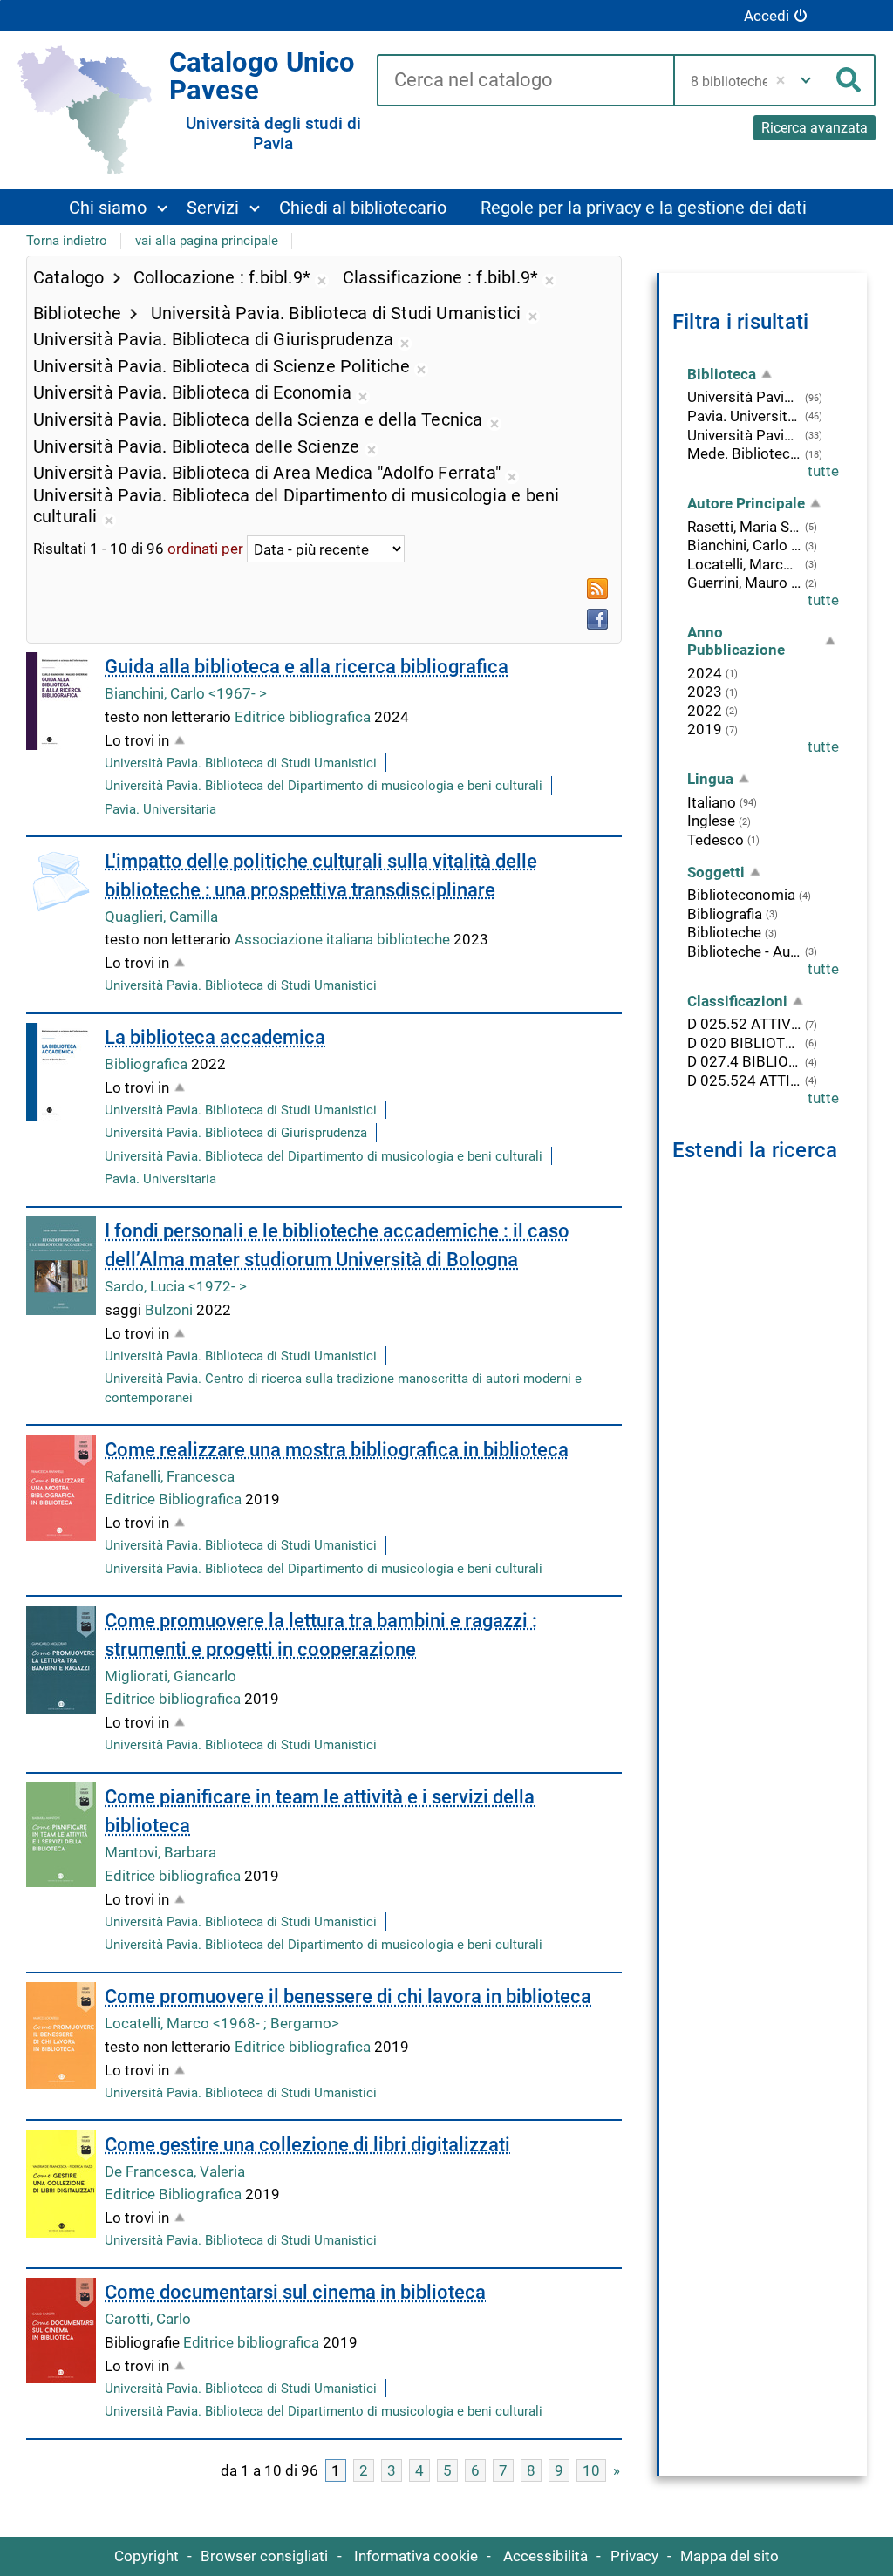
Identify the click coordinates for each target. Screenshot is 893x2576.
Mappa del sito (729, 2556)
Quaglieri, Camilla (161, 917)
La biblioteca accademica (215, 1037)
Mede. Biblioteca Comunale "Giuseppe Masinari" (744, 453)
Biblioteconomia (741, 895)
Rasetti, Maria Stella (744, 527)
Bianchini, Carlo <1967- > (186, 693)
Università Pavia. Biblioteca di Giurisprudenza (236, 1133)
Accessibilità (545, 2556)
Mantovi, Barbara (160, 1852)
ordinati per (205, 549)
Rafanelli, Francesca (170, 1476)
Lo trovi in (137, 740)
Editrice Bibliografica (175, 1499)
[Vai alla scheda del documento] (61, 701)
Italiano (712, 802)
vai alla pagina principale (207, 241)
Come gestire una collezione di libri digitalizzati (307, 2145)
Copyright (147, 2556)
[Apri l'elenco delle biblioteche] (806, 80)
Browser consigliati (264, 2556)
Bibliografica (148, 1064)
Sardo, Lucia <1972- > (176, 1286)
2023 (705, 692)
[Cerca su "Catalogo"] (525, 81)
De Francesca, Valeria (175, 2171)
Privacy (634, 2556)
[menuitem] (117, 207)
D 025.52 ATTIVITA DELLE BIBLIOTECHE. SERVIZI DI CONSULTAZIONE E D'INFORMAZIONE (744, 1024)
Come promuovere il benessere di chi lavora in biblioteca (348, 1997)
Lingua (710, 779)
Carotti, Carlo (148, 2319)
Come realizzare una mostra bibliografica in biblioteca (337, 1450)
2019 (705, 729)
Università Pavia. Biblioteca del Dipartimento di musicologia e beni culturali (324, 786)
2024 (705, 673)
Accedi (767, 16)
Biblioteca (722, 374)
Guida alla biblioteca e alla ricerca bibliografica (307, 667)
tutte (823, 471)
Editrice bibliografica (304, 717)
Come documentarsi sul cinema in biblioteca (295, 2292)
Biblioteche (724, 932)
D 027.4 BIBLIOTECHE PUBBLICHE (744, 1061)
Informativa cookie (416, 2556)
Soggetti (716, 872)
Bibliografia (725, 914)
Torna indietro (67, 241)
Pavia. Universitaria (160, 809)
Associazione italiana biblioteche (344, 939)
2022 (705, 711)
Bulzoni (170, 1310)
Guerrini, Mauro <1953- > (744, 583)
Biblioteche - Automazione (744, 951)
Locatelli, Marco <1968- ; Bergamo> (222, 2023)
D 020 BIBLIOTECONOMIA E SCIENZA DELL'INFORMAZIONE (744, 1043)
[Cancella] (781, 80)
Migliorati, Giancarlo (170, 1676)
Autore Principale (746, 503)
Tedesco (716, 840)
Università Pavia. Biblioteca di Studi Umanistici (241, 763)
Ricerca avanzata (815, 128)
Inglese (711, 821)
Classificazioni (737, 1001)
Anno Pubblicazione (736, 641)
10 (591, 2470)
